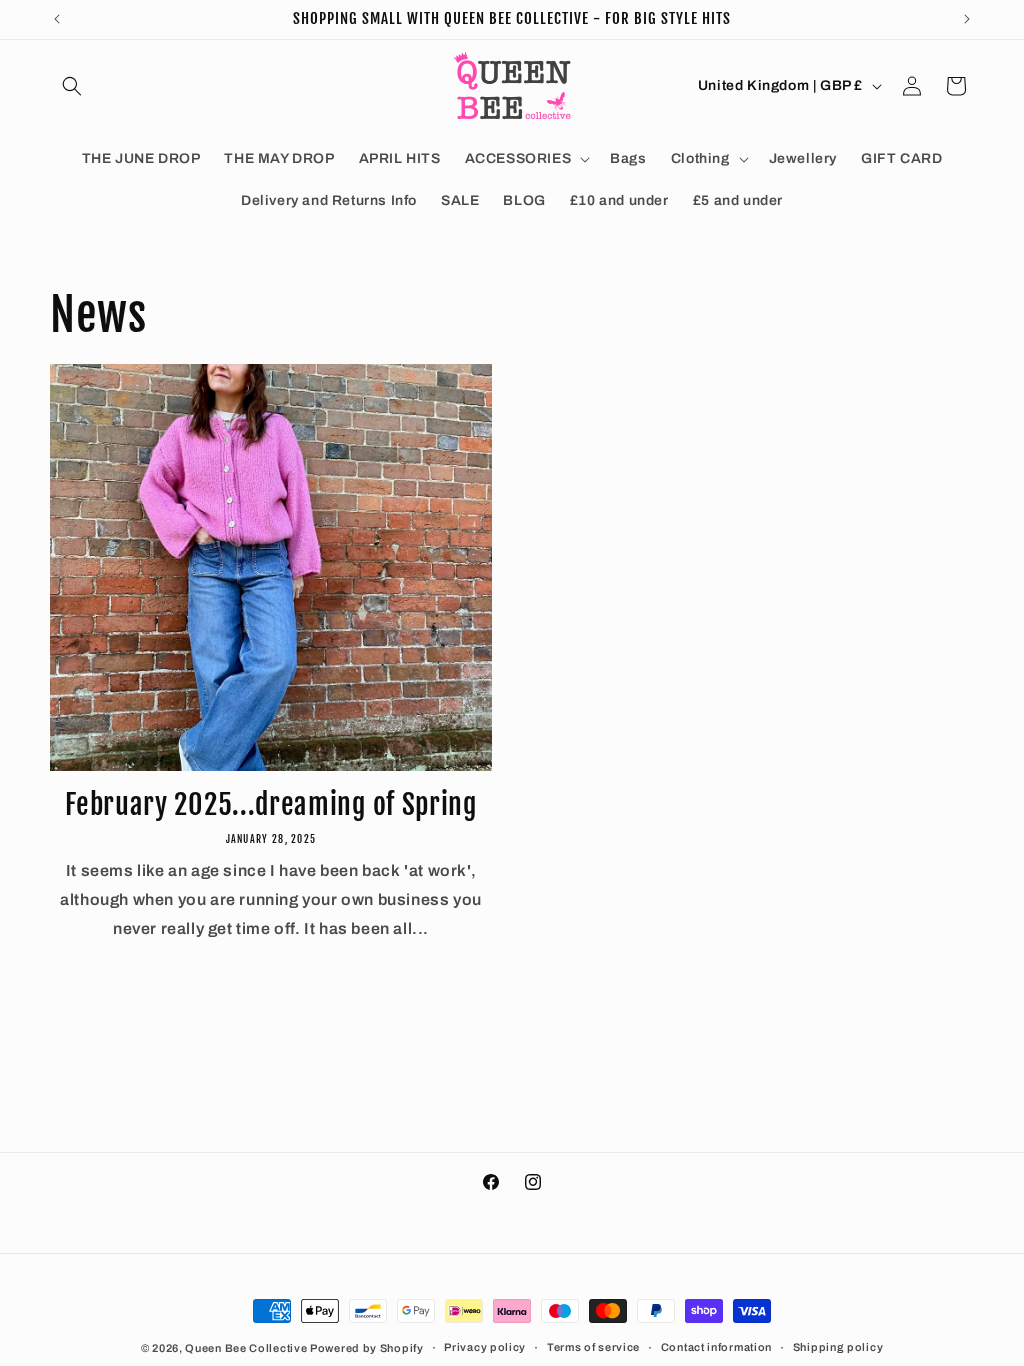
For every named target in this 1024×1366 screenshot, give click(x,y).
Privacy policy (485, 1347)
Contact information (716, 1347)
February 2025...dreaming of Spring (270, 805)
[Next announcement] (967, 19)
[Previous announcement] (57, 19)
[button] (72, 86)
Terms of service (593, 1347)
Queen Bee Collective (247, 1348)
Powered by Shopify (367, 1348)
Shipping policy (838, 1347)
